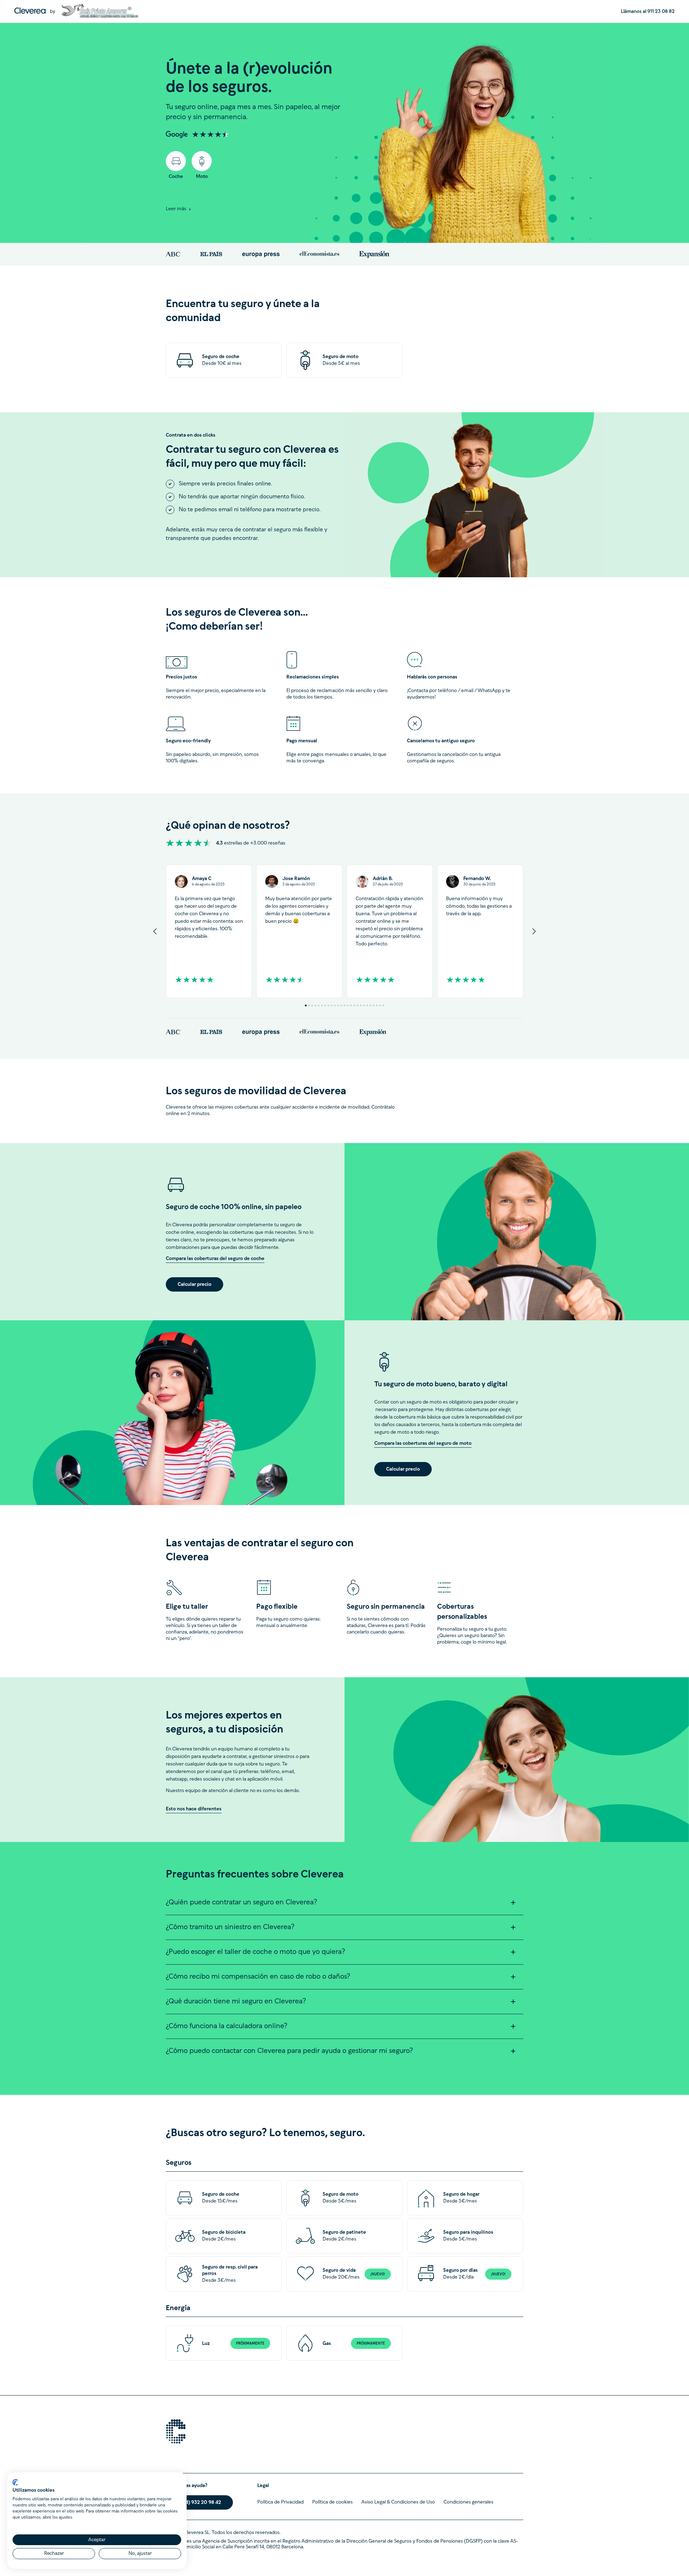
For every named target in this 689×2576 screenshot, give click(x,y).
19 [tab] (364, 1005)
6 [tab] (322, 1005)
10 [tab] (335, 1005)
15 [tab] (351, 1005)
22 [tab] (374, 1005)
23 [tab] (377, 1005)
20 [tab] (367, 1005)
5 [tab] (319, 1005)
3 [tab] (312, 1005)
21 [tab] (371, 1005)
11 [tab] (338, 1005)
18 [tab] (361, 1005)
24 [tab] (380, 1005)
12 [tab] (341, 1005)
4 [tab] (316, 1005)
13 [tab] (345, 1005)
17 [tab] (358, 1005)
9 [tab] (332, 1005)
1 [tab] (306, 1005)
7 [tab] (325, 1005)
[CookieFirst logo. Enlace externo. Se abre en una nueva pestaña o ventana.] (15, 2482)
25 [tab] (383, 1005)
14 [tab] (348, 1005)
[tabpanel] (209, 931)
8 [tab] (329, 1005)
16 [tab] (354, 1005)
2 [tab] (309, 1005)
